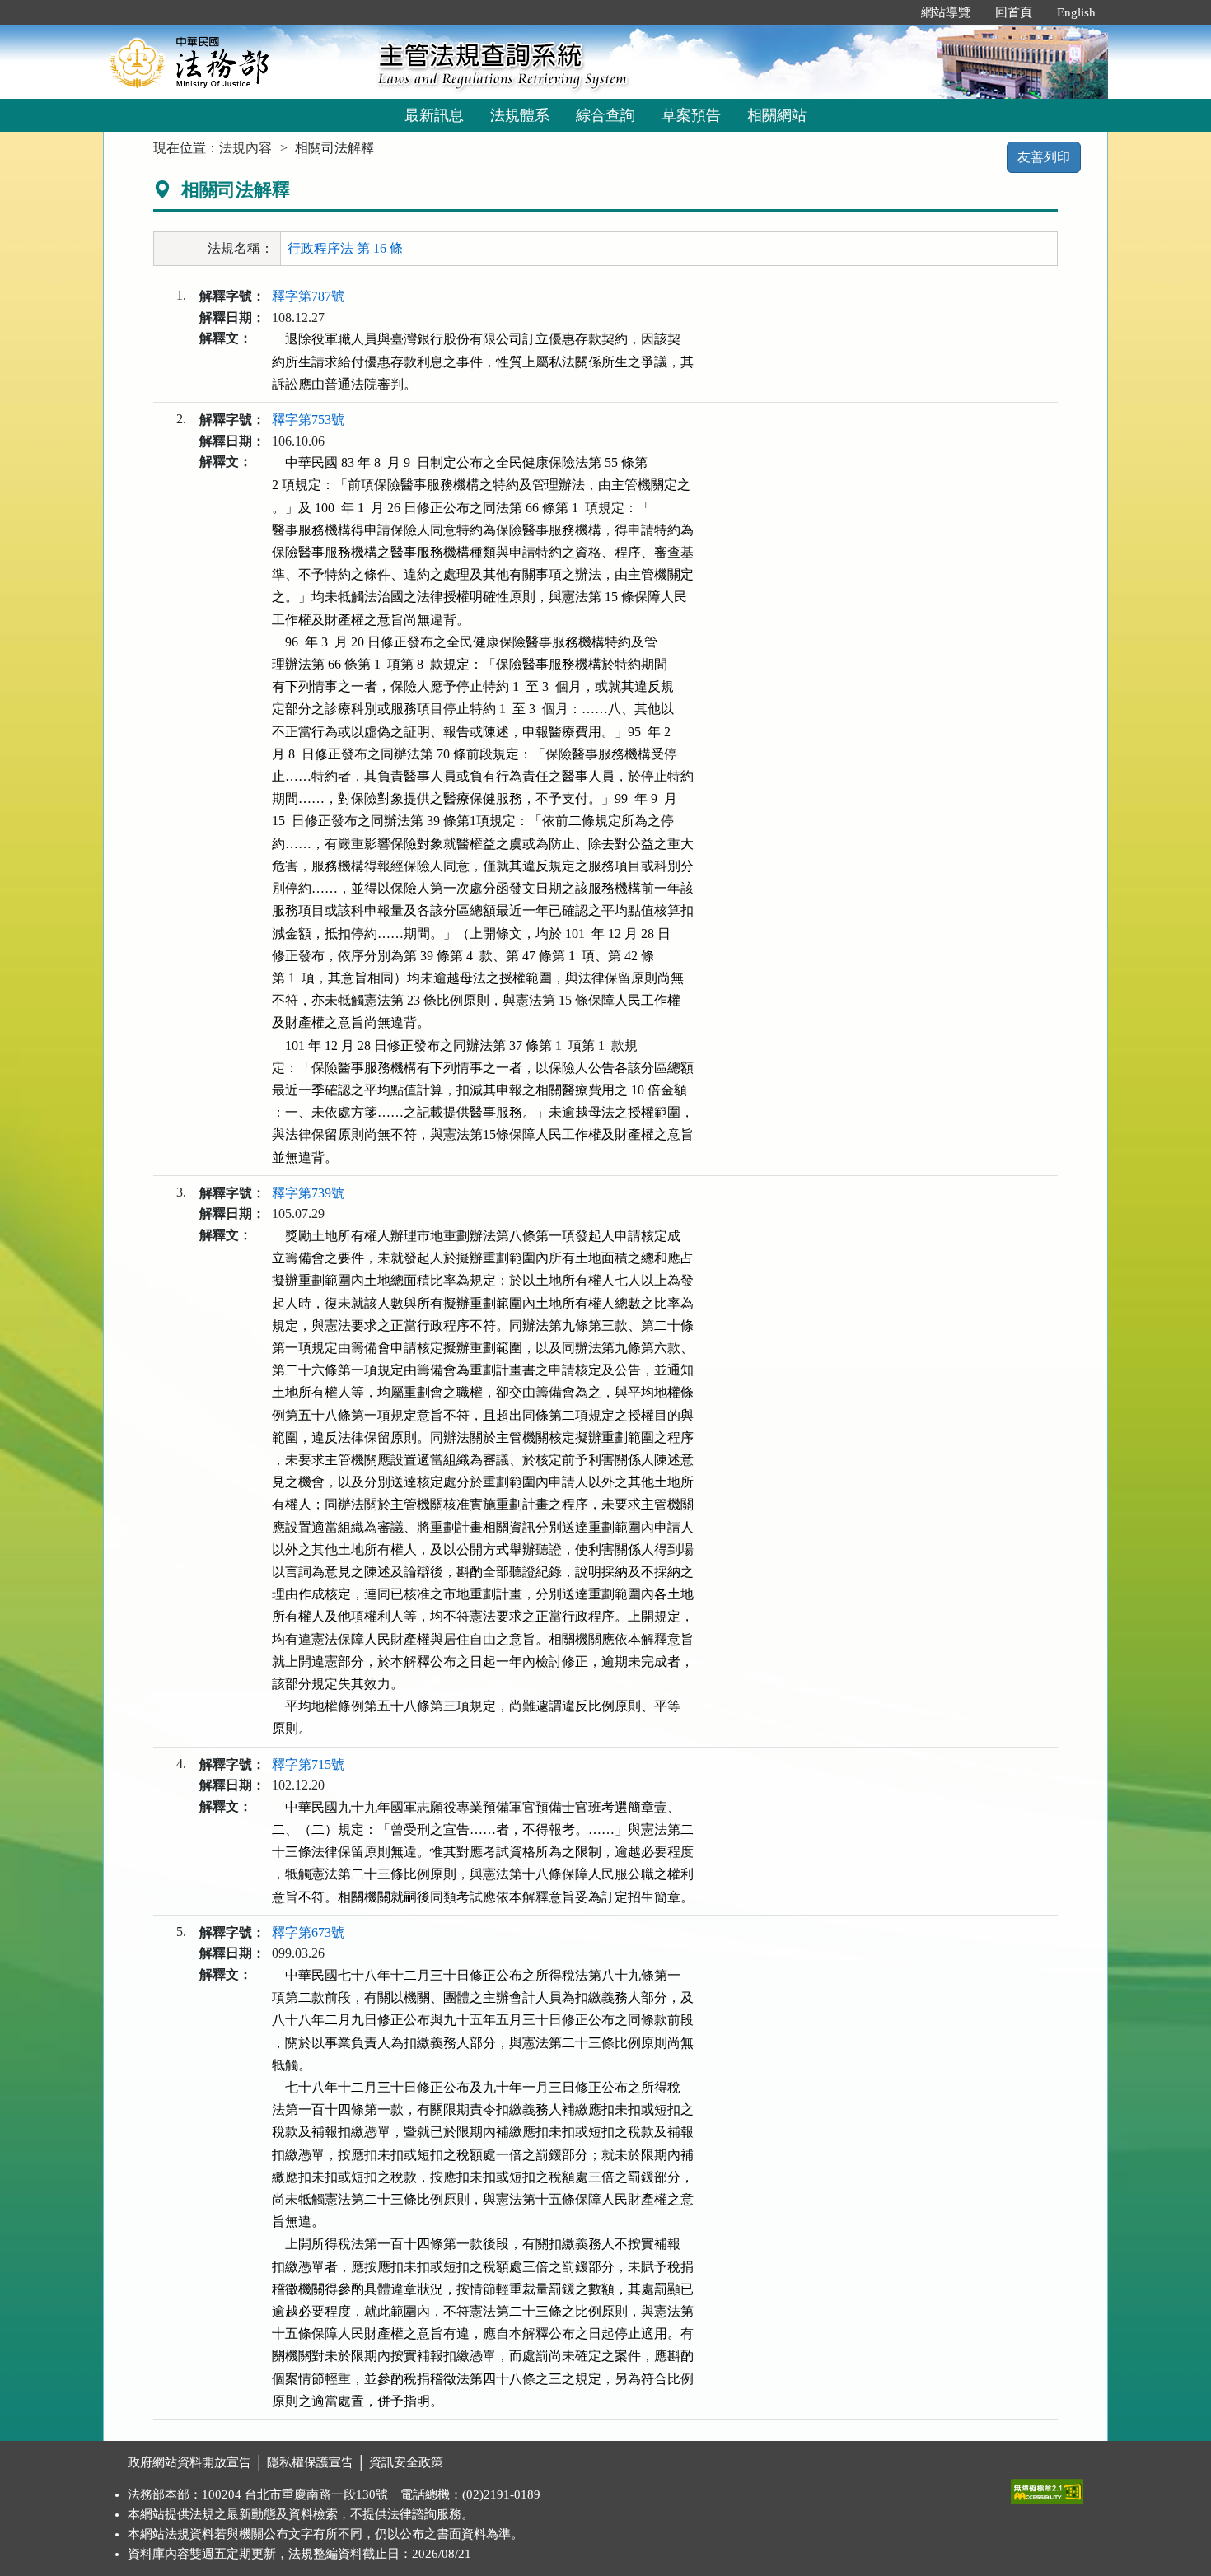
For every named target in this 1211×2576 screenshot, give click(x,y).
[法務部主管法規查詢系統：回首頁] (235, 61)
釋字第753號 (308, 420)
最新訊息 (434, 115)
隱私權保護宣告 (310, 2462)
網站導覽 (946, 12)
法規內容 (245, 148)
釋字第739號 (308, 1193)
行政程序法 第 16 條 (345, 248)
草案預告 (691, 115)
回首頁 (1014, 12)
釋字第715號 (308, 1764)
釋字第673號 (308, 1932)
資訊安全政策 (406, 2462)
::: (891, 12)
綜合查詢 (605, 115)
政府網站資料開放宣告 (189, 2462)
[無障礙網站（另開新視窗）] (1047, 2488)
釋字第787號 (308, 296)
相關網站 (777, 115)
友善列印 (1044, 157)
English (1076, 12)
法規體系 (520, 115)
